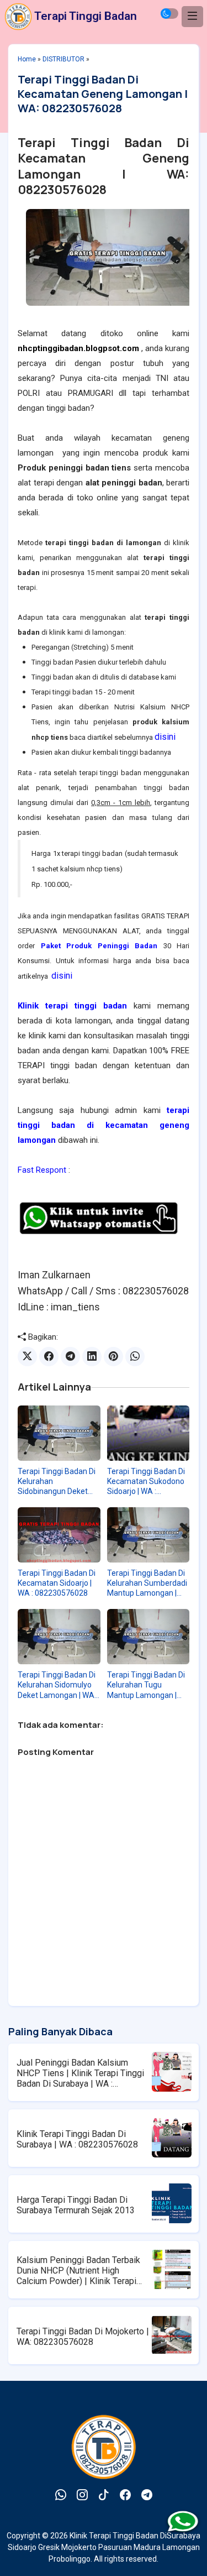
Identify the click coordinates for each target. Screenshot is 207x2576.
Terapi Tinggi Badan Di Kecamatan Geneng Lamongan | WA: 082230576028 (103, 94)
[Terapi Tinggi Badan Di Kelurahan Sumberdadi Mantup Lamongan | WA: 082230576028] (148, 1535)
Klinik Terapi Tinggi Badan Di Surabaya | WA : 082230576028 (77, 2139)
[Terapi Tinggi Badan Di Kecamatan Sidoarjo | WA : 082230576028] (59, 1535)
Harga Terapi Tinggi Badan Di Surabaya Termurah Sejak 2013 (76, 2205)
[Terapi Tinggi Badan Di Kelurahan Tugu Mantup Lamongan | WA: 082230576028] (148, 1637)
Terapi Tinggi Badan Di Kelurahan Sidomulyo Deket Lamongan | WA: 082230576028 (57, 1685)
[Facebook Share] (49, 1357)
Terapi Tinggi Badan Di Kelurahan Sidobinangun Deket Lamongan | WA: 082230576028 (57, 1482)
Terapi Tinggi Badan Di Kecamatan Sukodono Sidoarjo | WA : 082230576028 (146, 1482)
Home (27, 59)
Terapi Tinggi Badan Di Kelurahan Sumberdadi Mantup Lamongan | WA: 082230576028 (147, 1584)
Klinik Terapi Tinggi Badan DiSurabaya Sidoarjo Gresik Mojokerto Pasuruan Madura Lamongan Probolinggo (104, 2547)
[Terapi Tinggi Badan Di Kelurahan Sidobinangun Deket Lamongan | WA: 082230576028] (59, 1433)
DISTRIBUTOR (63, 59)
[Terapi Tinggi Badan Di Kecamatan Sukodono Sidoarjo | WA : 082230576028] (148, 1433)
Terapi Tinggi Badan (84, 16)
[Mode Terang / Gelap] (169, 14)
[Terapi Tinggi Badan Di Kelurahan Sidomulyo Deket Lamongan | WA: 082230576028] (59, 1637)
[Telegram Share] (70, 1357)
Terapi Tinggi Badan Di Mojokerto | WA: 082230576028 (83, 2337)
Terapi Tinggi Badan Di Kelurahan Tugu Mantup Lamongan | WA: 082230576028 (146, 1685)
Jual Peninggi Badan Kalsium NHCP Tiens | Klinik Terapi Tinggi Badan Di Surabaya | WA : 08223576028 (80, 2073)
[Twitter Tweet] (27, 1357)
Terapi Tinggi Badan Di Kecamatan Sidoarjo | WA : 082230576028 (57, 1583)
